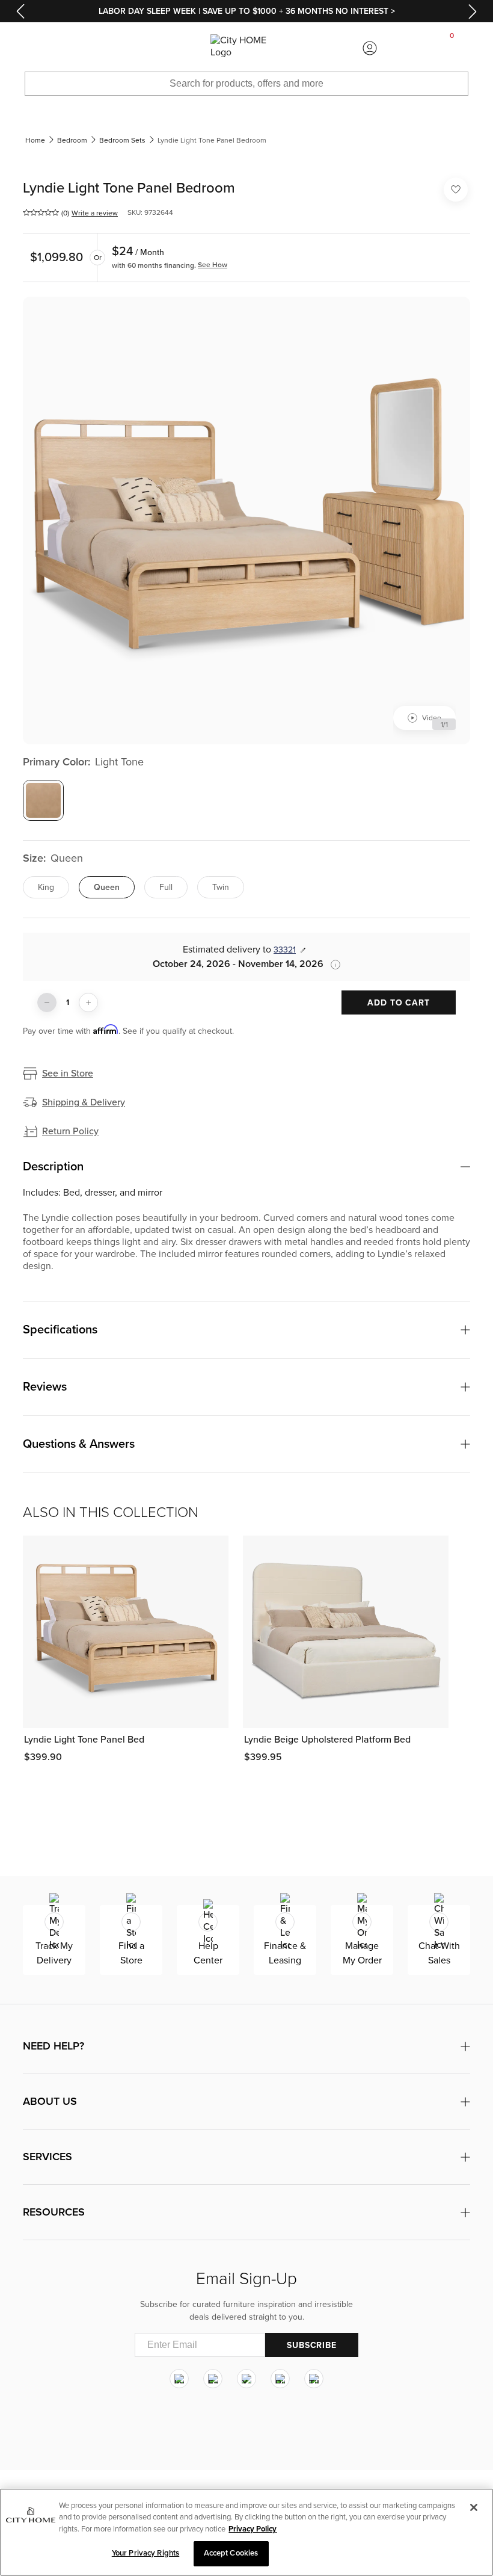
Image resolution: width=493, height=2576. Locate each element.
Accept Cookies (231, 2553)
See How (213, 265)
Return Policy (70, 1131)
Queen (107, 887)
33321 (285, 950)
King (46, 887)
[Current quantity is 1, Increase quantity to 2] (88, 1002)
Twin (221, 887)
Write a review (95, 213)
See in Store (68, 1073)
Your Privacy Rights (145, 2553)
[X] (246, 2379)
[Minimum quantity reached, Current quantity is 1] (47, 1002)
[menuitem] (41, 48)
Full (166, 887)
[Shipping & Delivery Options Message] (332, 965)
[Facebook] (213, 2379)
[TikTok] (314, 2379)
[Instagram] (179, 2379)
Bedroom (72, 140)
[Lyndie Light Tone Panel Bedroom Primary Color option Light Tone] (43, 800)
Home (35, 140)
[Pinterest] (280, 2379)
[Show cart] (452, 48)
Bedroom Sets (122, 140)
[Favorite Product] (456, 190)
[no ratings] (41, 212)
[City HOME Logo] (246, 48)
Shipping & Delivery (84, 1102)
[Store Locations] (123, 48)
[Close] (474, 2507)
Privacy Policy (253, 2529)
